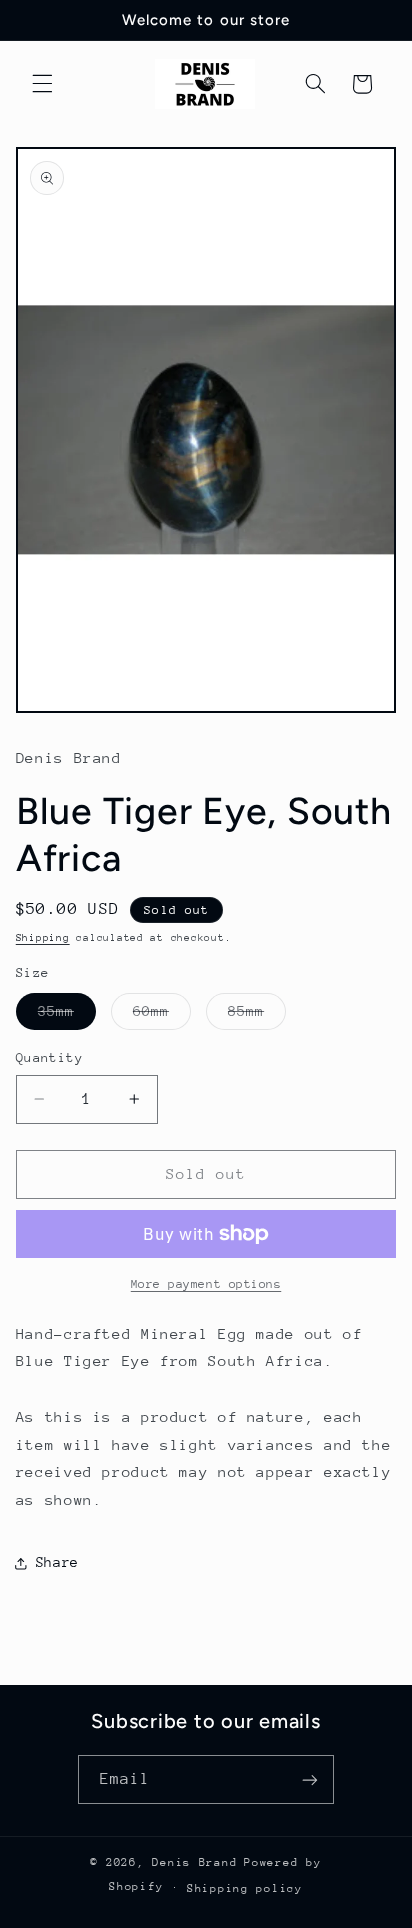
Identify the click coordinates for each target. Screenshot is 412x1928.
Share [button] (57, 1562)
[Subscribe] (310, 1779)
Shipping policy (245, 1888)
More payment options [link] (206, 1284)
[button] (42, 84)
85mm (257, 1016)
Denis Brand (194, 1862)
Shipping (43, 938)
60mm (162, 1016)
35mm (67, 1016)
